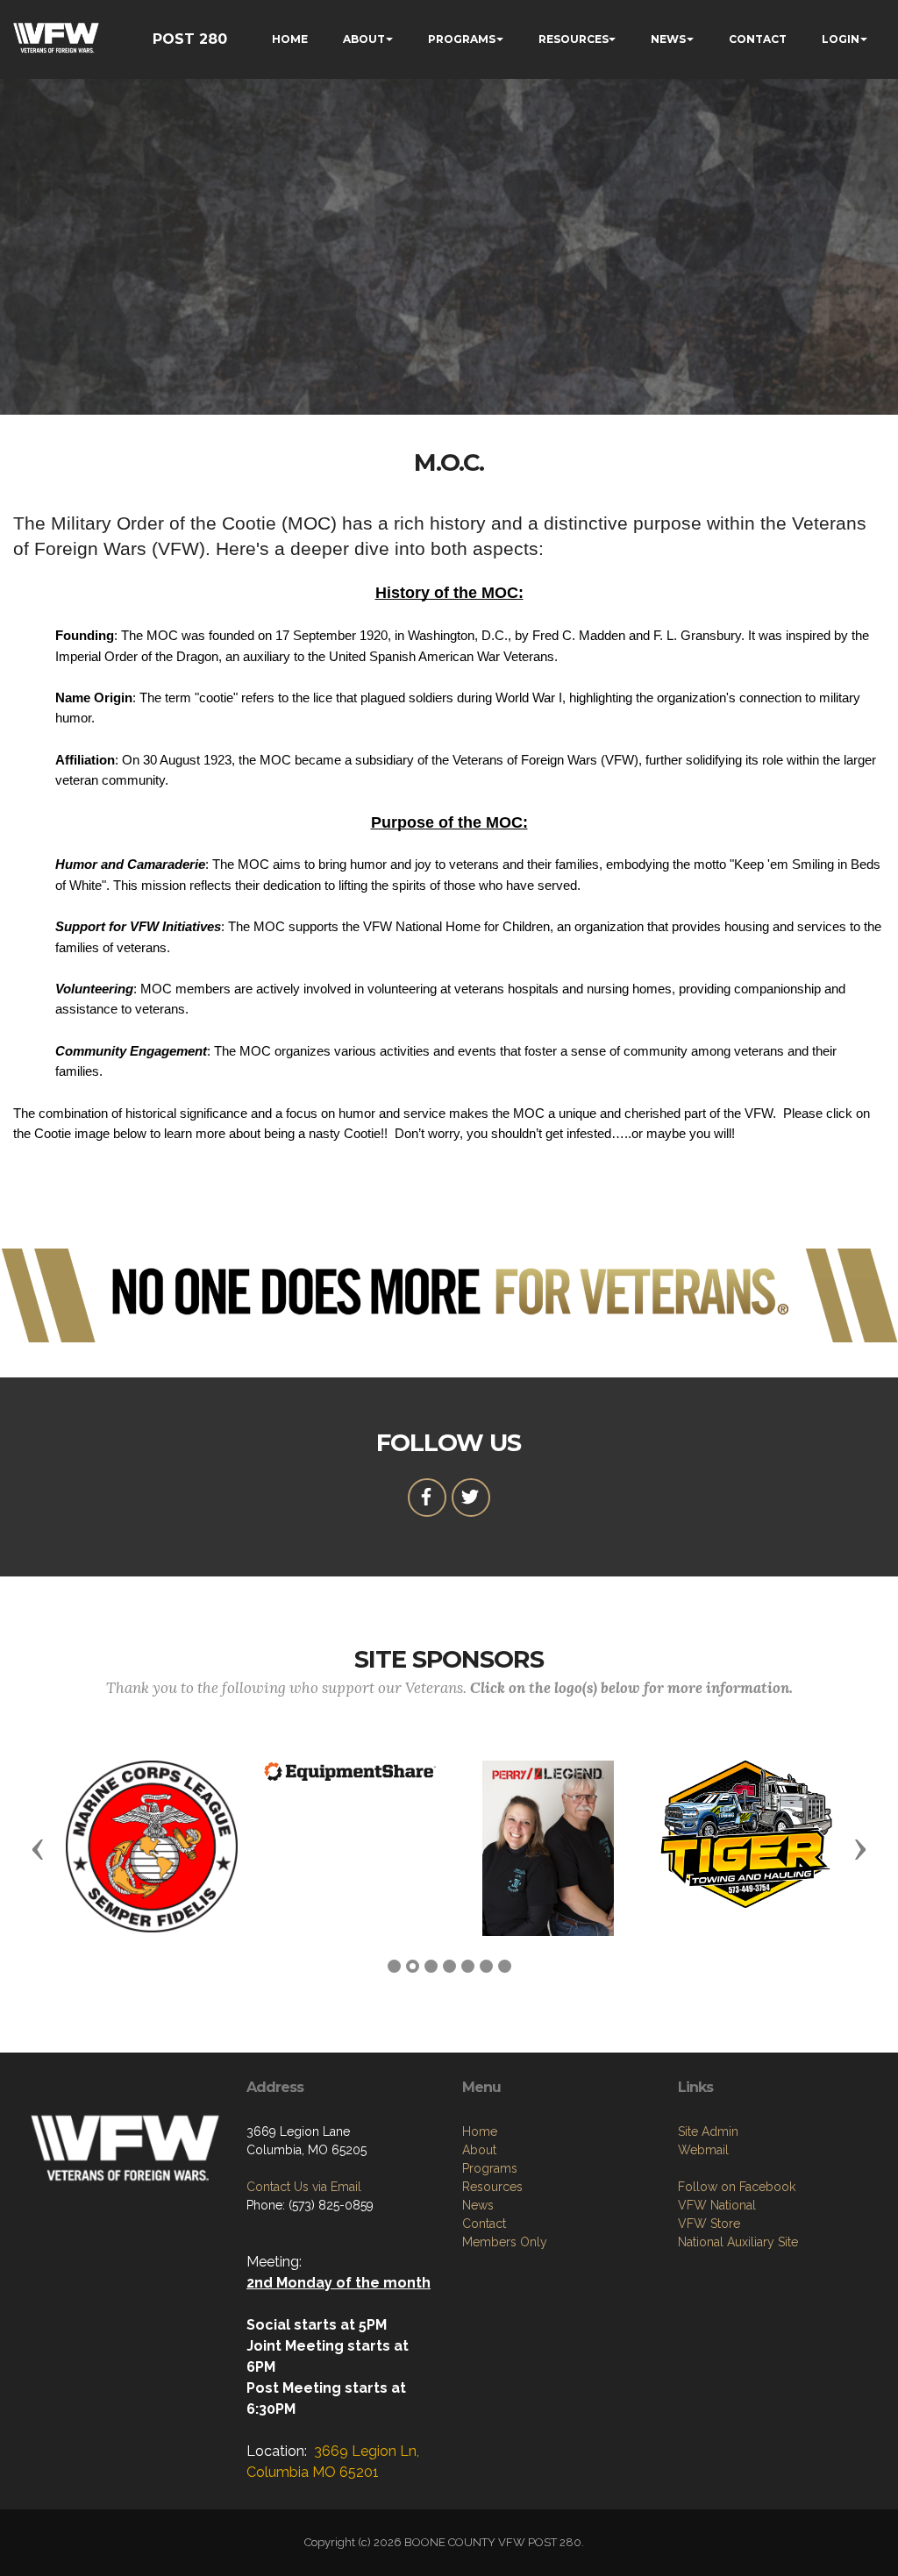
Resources (492, 2187)
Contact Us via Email (304, 2187)
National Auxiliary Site (738, 2242)
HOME (290, 39)
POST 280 (190, 39)
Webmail (703, 2150)
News (478, 2205)
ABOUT (364, 39)
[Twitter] (471, 1498)
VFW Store (709, 2224)
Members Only (505, 2242)
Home (480, 2131)
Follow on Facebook (737, 2187)
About (479, 2150)
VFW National (717, 2205)
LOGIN (841, 39)
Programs (490, 2168)
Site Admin (708, 2131)
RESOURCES (574, 39)
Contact (484, 2224)
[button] (38, 1848)
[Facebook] (427, 1498)
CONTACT (758, 39)
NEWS (668, 39)
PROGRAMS (462, 39)
